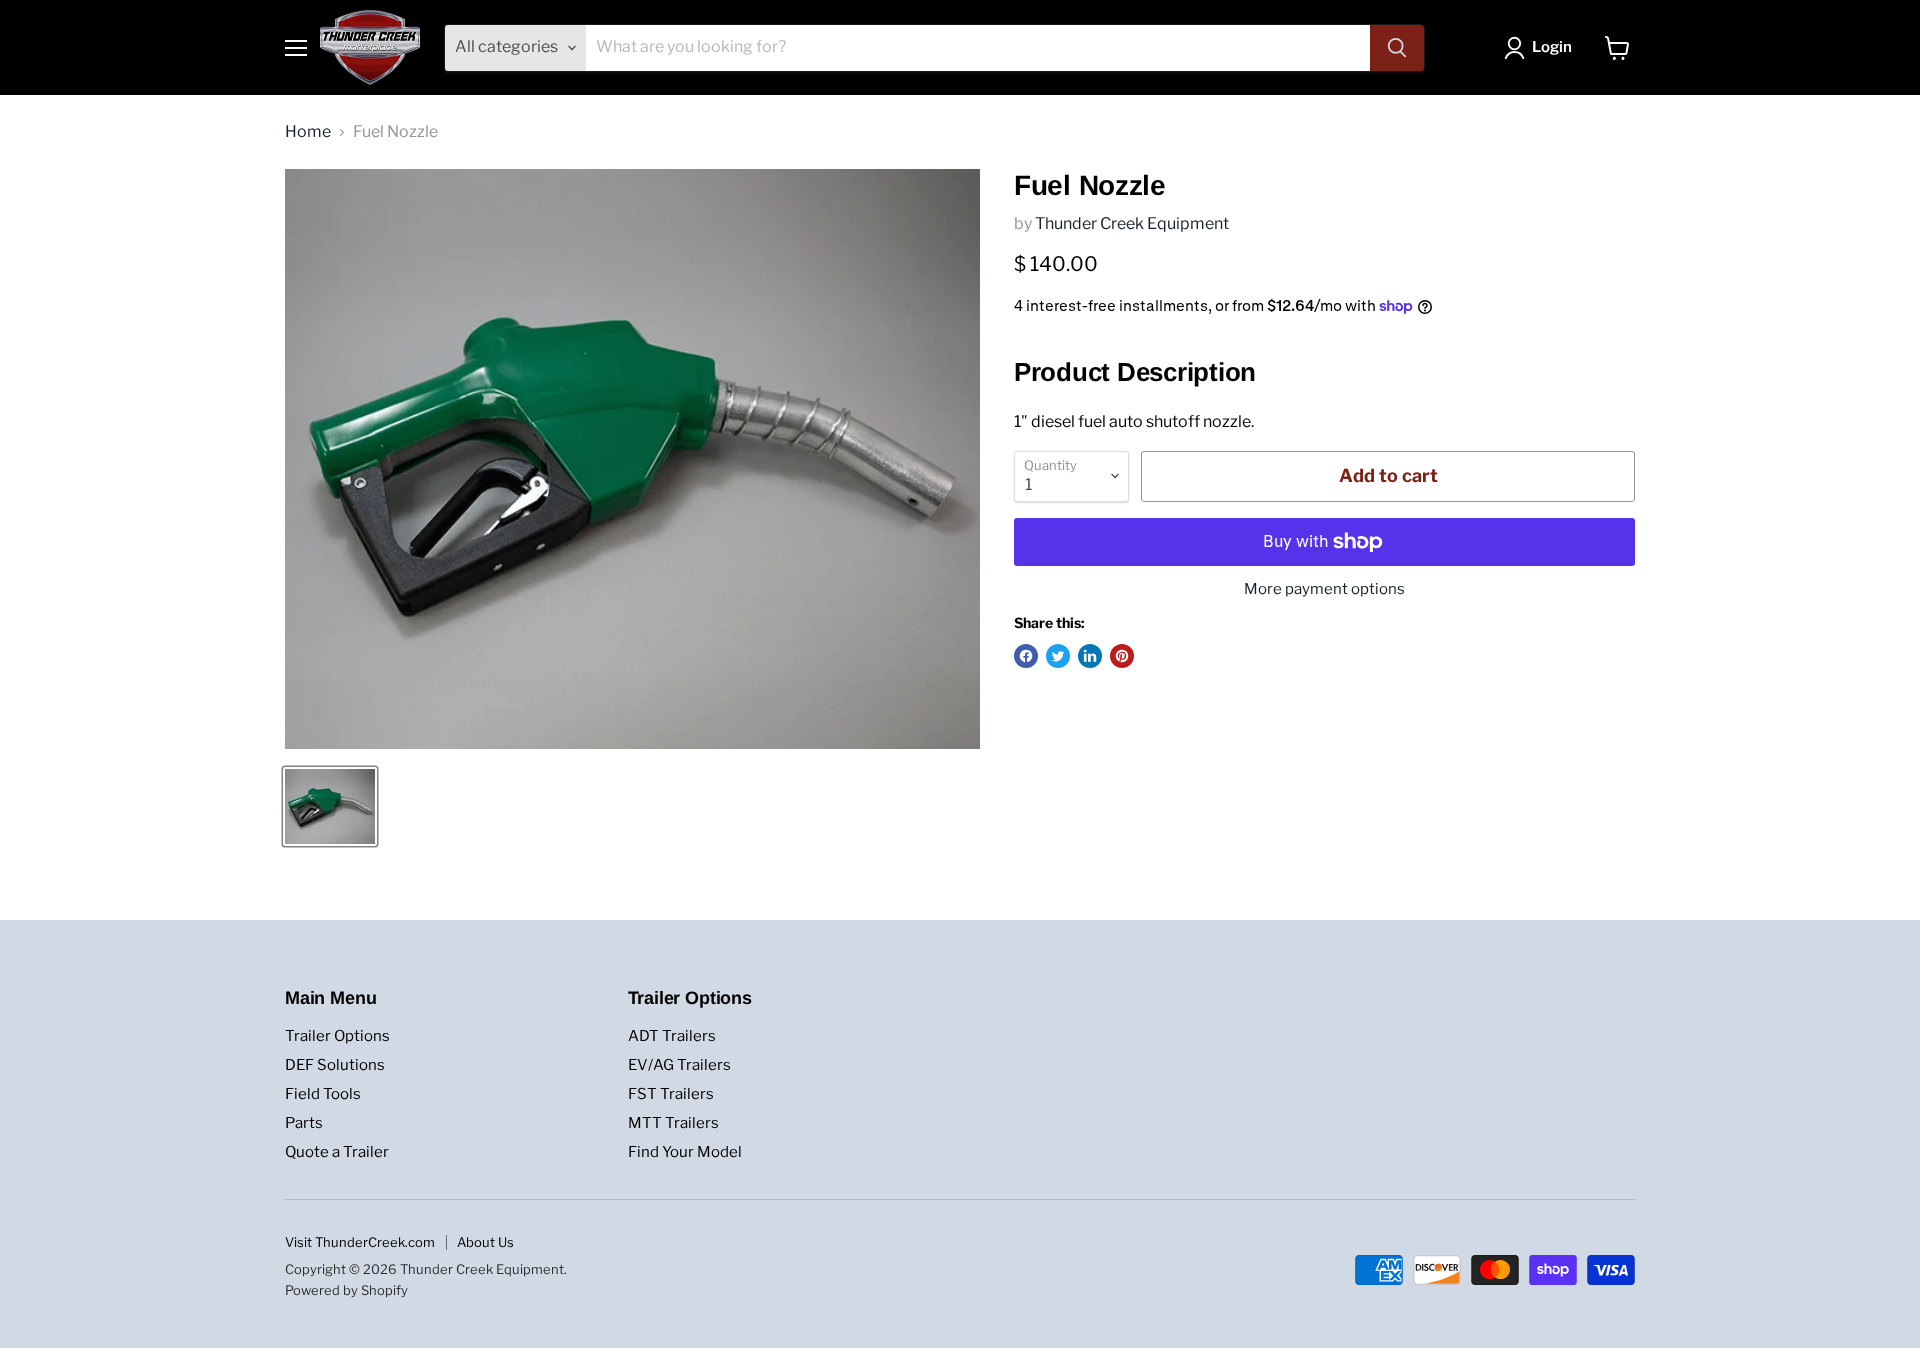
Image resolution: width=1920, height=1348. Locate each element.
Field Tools (323, 1094)
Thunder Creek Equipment (1132, 223)
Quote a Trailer (337, 1152)
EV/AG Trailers (679, 1065)
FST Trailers (671, 1094)
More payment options (1324, 589)
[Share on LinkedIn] (1090, 656)
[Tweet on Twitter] (1058, 656)
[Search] (1397, 48)
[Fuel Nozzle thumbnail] (330, 806)
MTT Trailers (673, 1123)
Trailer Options (337, 1036)
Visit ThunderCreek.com (360, 1242)
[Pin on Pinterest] (1122, 656)
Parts (304, 1123)
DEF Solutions (335, 1065)
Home (308, 132)
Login (1552, 47)
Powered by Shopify (346, 1290)
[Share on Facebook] (1026, 656)
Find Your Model (685, 1152)
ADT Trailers (672, 1036)
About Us (485, 1242)
